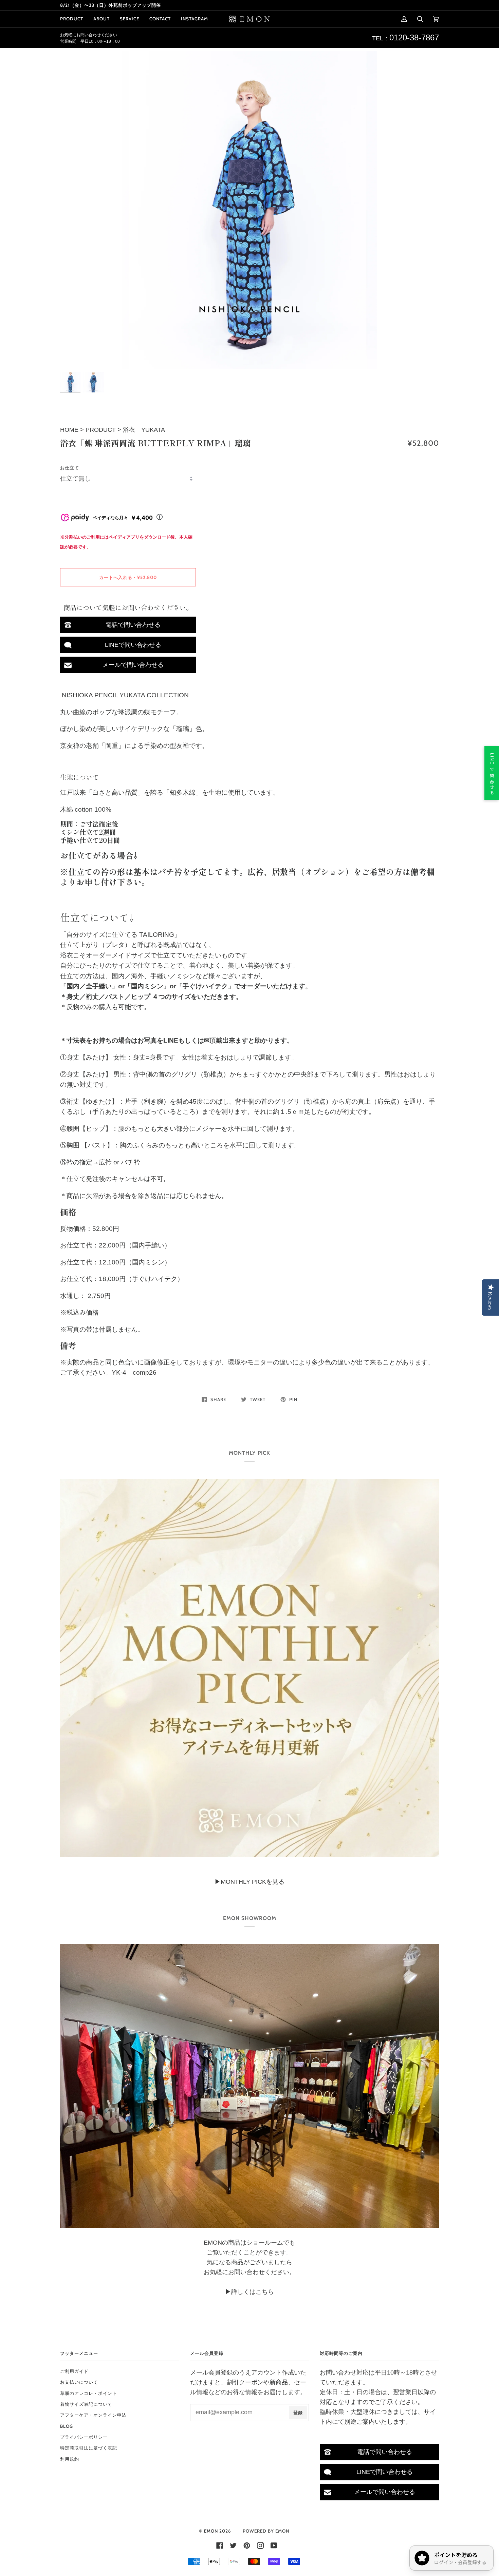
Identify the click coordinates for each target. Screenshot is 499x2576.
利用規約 (70, 2459)
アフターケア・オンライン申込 (93, 2415)
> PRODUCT (98, 430)
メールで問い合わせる (133, 665)
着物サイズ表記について (86, 2404)
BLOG (67, 2426)
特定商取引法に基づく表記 (89, 2448)
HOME (70, 430)
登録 (298, 2413)
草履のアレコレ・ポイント (89, 2393)
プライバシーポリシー (84, 2437)
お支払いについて (79, 2382)
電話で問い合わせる (133, 625)
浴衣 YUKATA (144, 430)
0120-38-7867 (414, 37)
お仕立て (70, 468)
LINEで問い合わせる (133, 645)
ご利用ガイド (74, 2371)
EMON (211, 2531)
